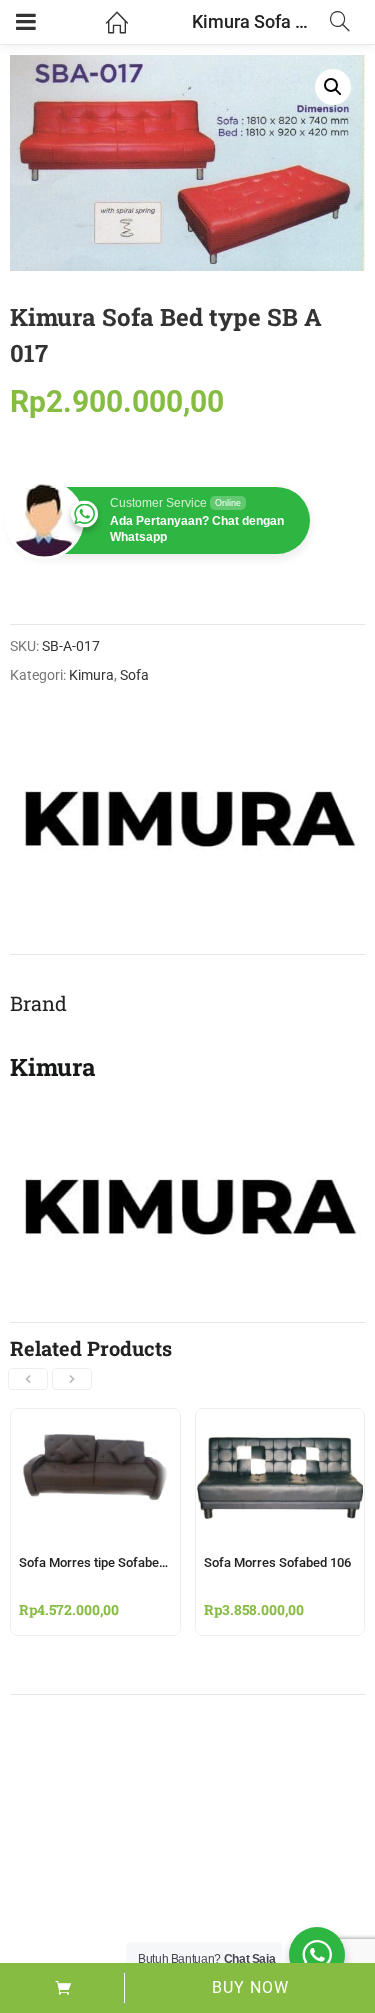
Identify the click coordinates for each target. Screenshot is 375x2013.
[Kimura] (187, 811)
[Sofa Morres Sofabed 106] (280, 1421)
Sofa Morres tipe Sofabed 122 (104, 1562)
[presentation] (28, 1379)
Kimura (91, 675)
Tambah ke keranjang (62, 1988)
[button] (333, 87)
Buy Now (250, 1987)
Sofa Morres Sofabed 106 (277, 1562)
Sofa (134, 675)
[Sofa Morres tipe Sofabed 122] (95, 1421)
